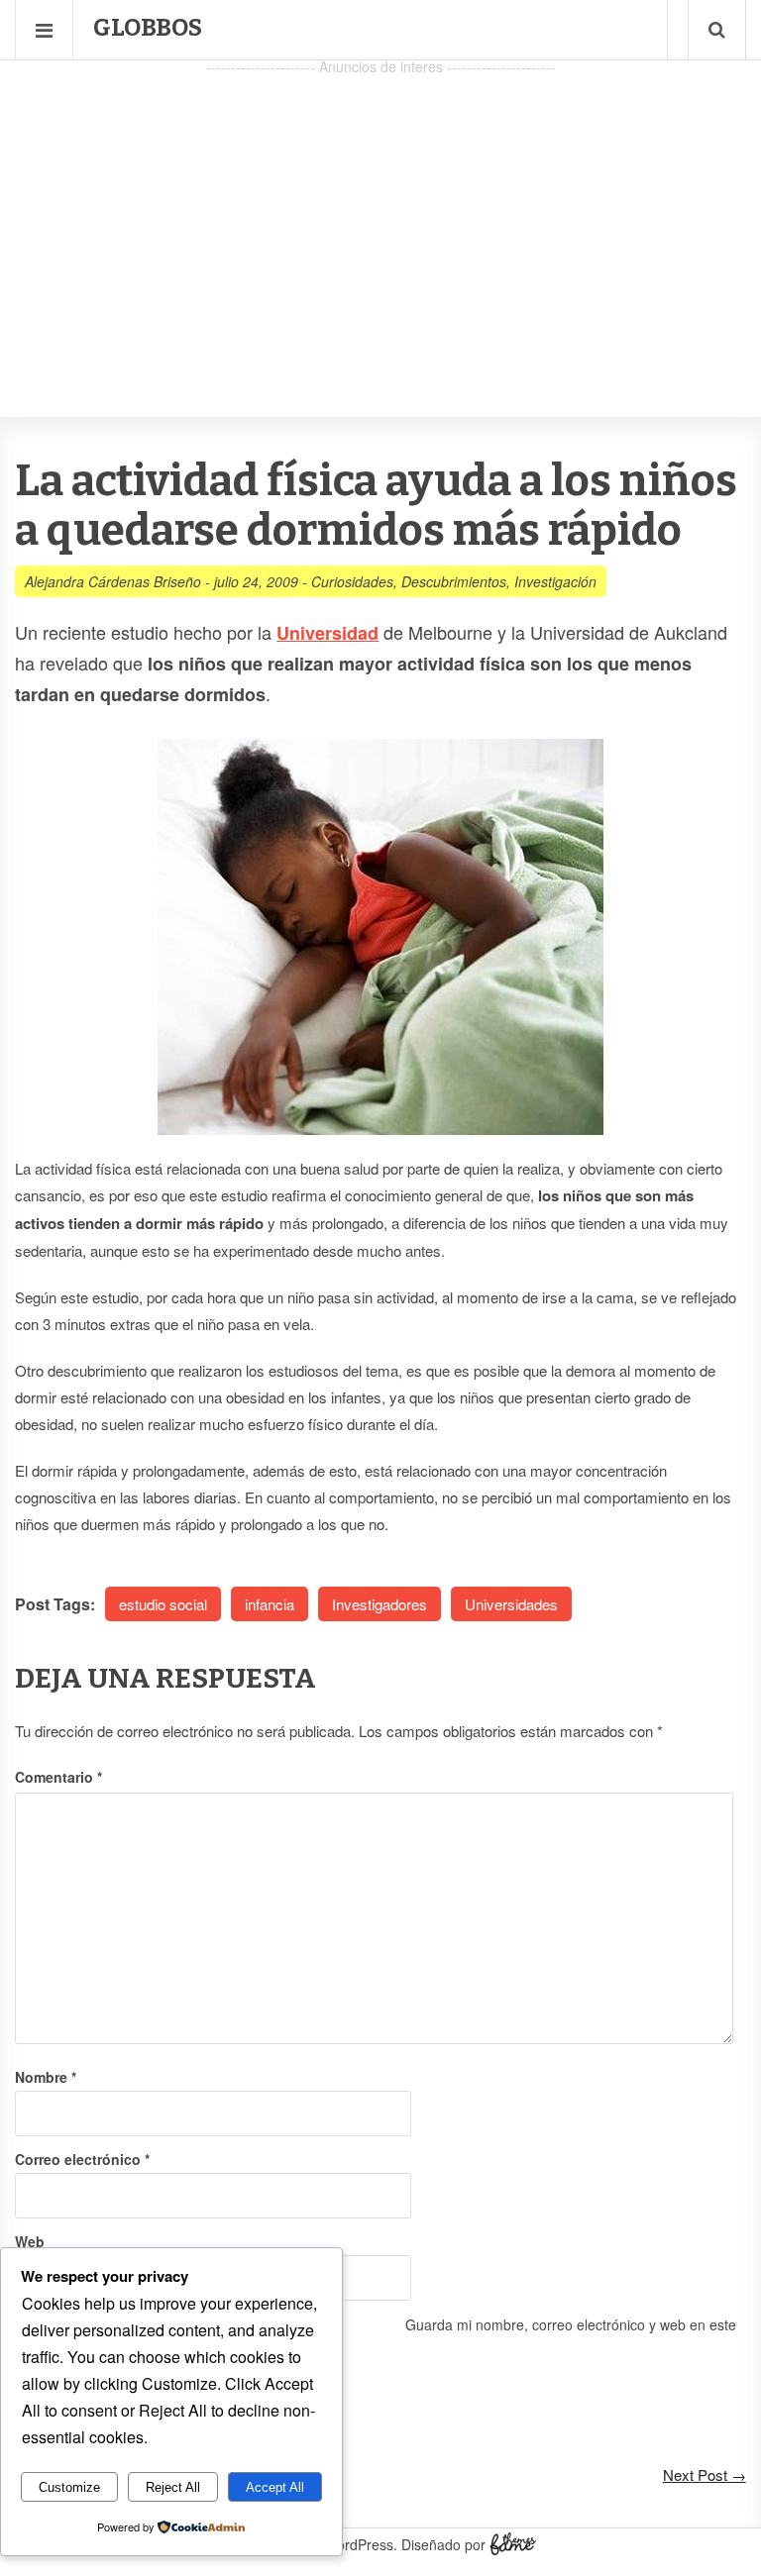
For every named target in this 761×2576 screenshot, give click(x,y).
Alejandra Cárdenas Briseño (113, 581)
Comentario (58, 1777)
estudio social (163, 1604)
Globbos (148, 28)
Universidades (511, 1604)
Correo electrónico (82, 2159)
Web (30, 2241)
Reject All (173, 2487)
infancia (270, 1604)
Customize (69, 2487)
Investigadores (380, 1604)
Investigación (555, 581)
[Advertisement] (380, 219)
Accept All (275, 2487)
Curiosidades (352, 581)
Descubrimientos (454, 581)
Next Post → (705, 2474)
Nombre (46, 2077)
